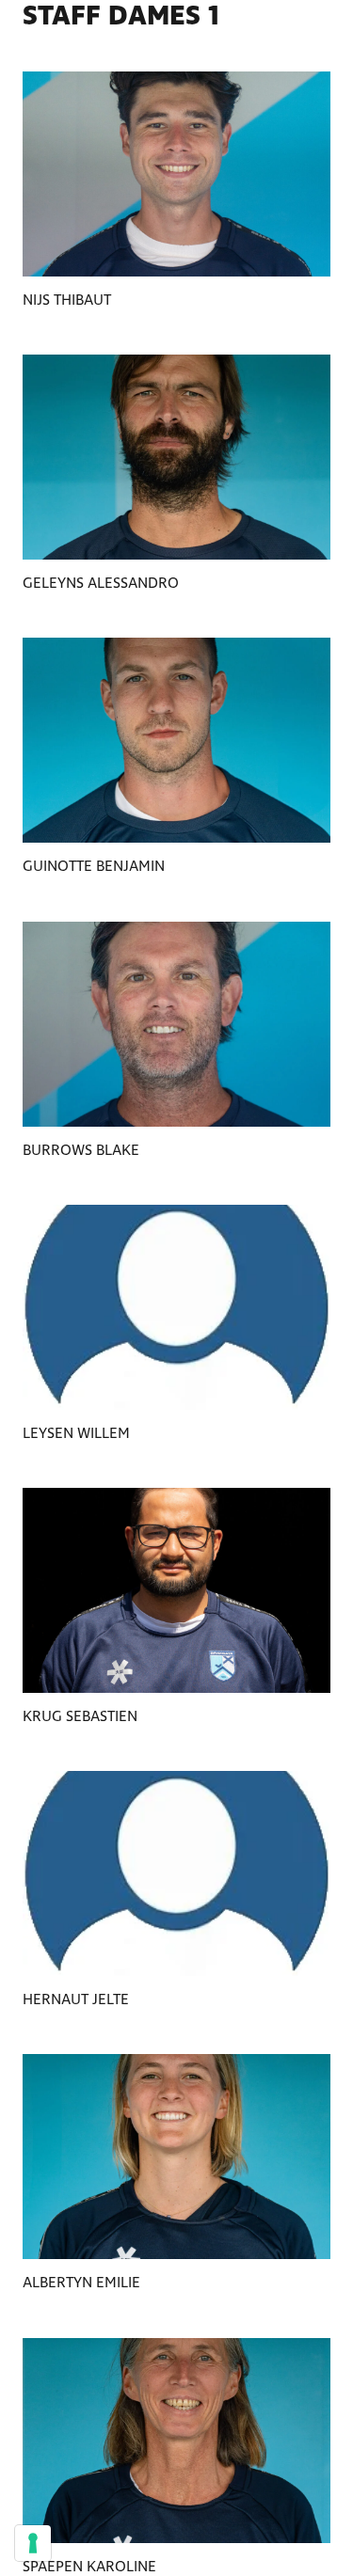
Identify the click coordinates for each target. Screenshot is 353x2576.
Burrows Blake (81, 1151)
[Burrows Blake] (176, 1024)
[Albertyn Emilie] (176, 2157)
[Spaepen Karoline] (176, 2441)
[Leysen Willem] (176, 1307)
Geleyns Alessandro (101, 584)
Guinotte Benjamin (94, 867)
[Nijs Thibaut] (176, 174)
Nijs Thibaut (67, 300)
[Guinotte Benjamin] (176, 740)
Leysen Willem (76, 1434)
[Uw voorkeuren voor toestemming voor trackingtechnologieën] (33, 2543)
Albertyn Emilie (81, 2283)
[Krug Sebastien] (176, 1590)
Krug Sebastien (80, 1717)
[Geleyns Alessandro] (176, 457)
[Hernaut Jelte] (176, 1873)
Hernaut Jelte (76, 2000)
